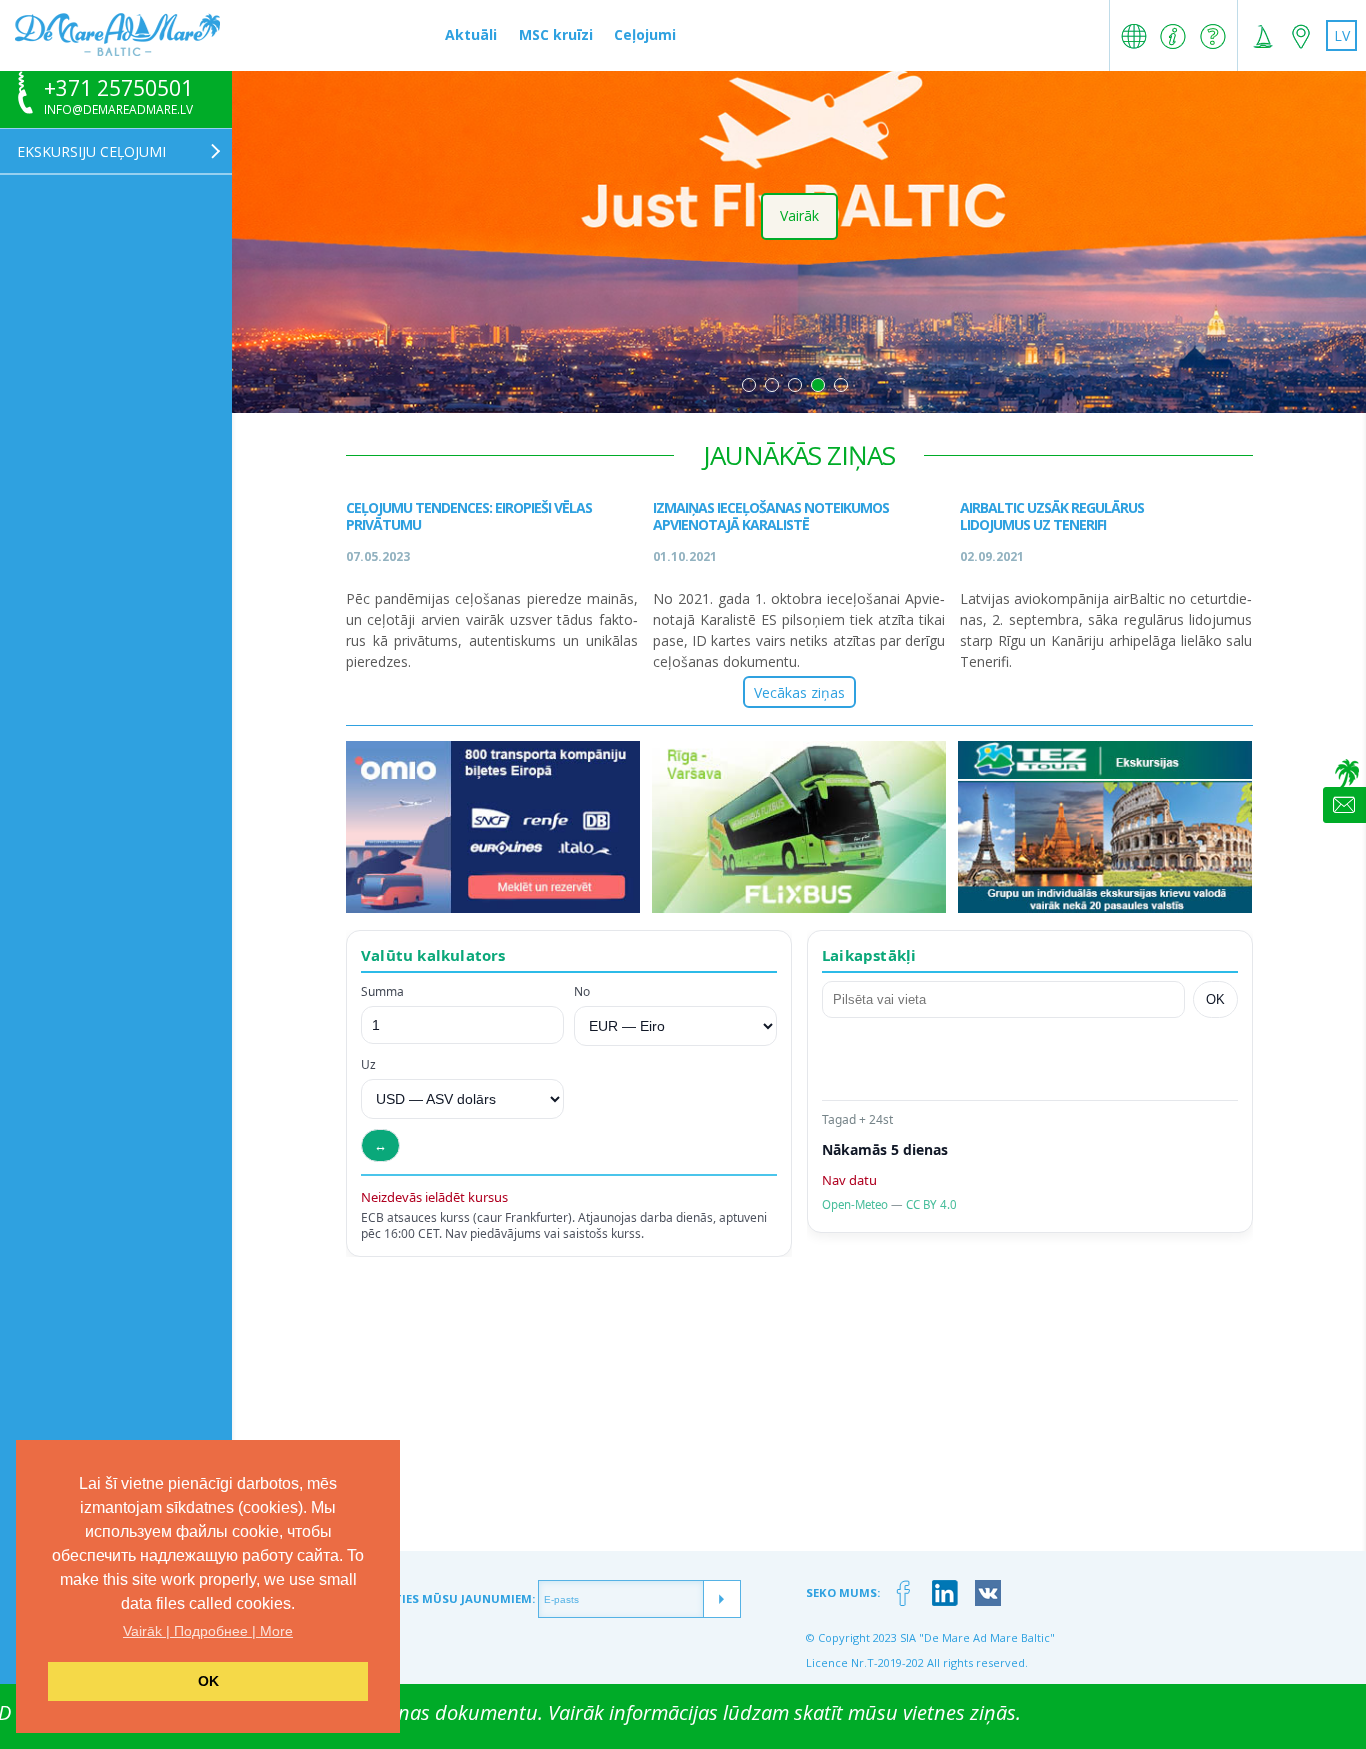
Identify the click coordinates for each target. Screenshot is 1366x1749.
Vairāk (799, 215)
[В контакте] (988, 1593)
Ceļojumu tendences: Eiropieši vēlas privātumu (469, 516)
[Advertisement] (799, 1411)
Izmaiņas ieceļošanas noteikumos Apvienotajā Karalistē (771, 516)
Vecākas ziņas (799, 691)
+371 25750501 (118, 88)
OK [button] (208, 1681)
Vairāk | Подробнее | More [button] (208, 1631)
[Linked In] (945, 1593)
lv (1342, 35)
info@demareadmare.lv (118, 109)
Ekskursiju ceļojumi (91, 151)
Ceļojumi (645, 34)
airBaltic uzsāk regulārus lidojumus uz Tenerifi (1052, 516)
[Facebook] (903, 1593)
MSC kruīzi (556, 34)
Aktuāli (471, 34)
